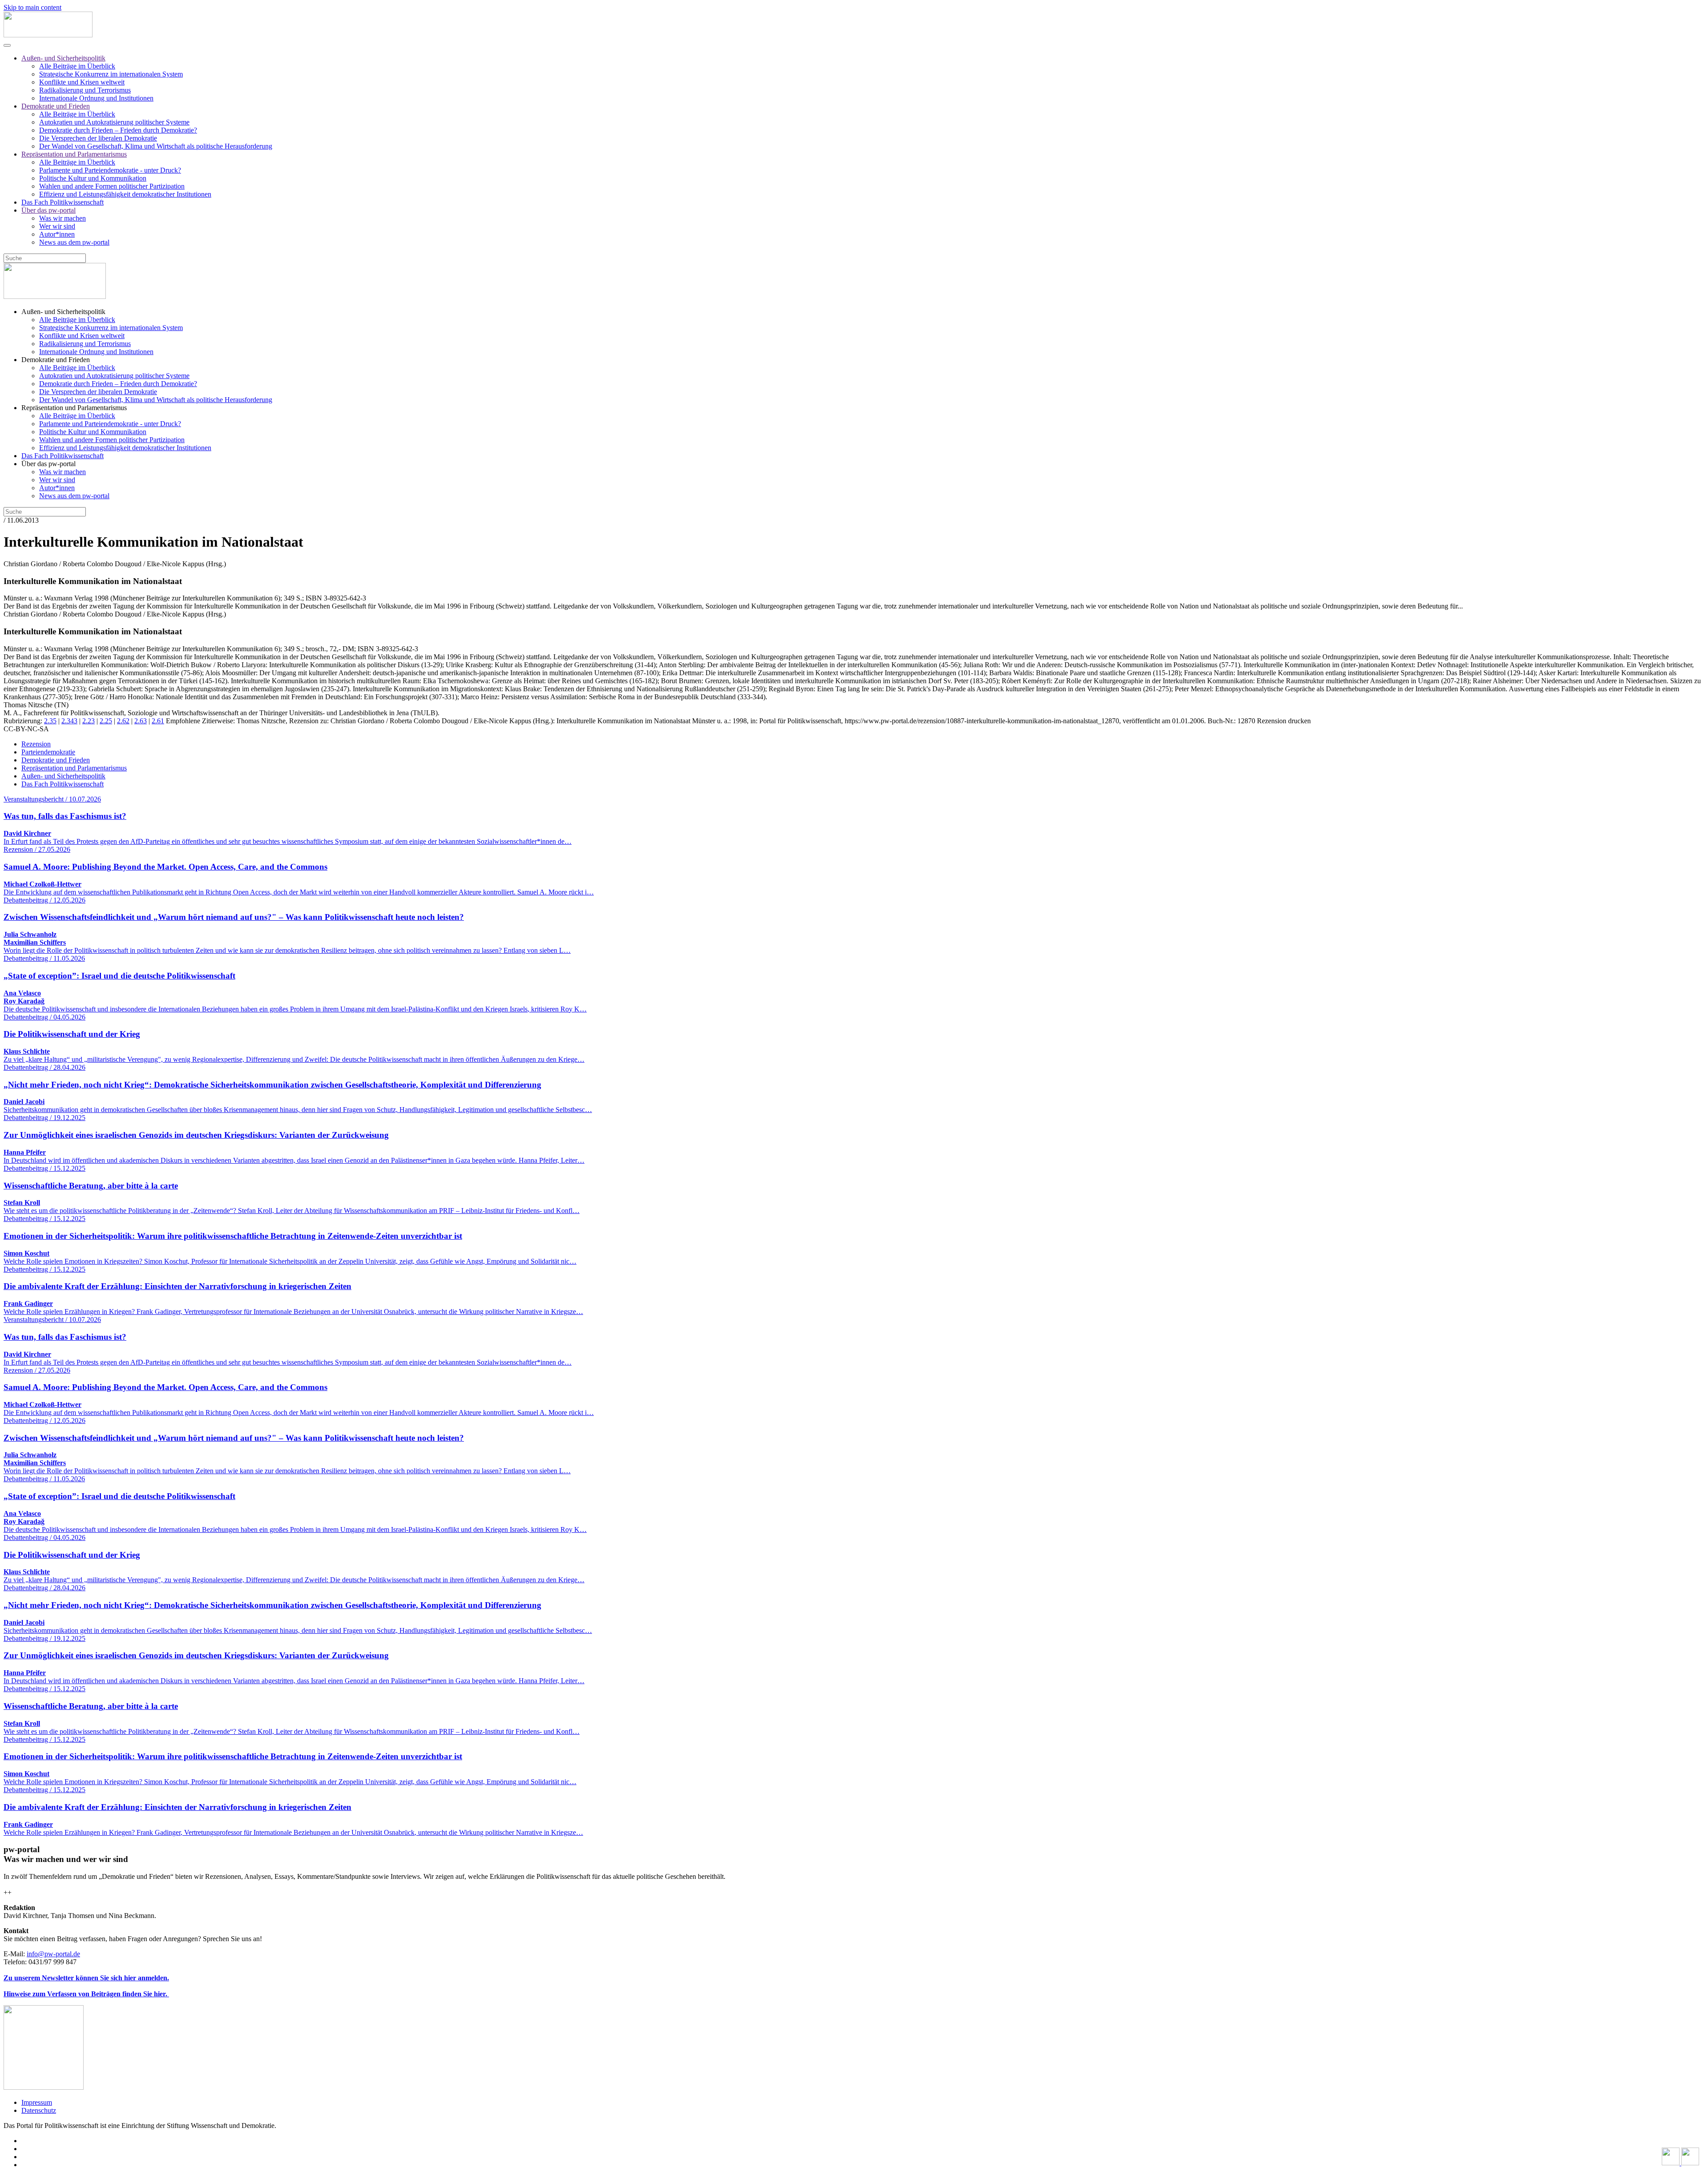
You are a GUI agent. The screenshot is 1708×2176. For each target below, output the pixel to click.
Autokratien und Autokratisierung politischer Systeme (114, 122)
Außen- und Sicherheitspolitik (63, 58)
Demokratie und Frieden (56, 106)
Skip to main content (32, 7)
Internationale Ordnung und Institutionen (96, 98)
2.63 (141, 721)
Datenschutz (39, 2110)
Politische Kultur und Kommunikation (93, 178)
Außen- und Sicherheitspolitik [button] (63, 312)
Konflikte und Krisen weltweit (82, 82)
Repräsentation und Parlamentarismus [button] (74, 408)
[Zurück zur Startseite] (48, 35)
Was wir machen (62, 218)
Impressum (37, 2102)
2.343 (69, 721)
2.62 (123, 721)
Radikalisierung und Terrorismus (85, 90)
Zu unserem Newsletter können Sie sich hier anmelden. (86, 1978)
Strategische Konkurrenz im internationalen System (111, 74)
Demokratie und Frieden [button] (56, 360)
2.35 (50, 721)
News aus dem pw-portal (74, 242)
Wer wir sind (57, 226)
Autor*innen (57, 234)
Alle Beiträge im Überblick (77, 66)
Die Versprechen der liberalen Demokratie (98, 138)
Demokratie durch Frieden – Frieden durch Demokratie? (118, 130)
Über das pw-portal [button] (48, 464)
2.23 (89, 721)
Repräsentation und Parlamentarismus (74, 154)
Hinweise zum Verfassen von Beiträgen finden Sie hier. (86, 1994)
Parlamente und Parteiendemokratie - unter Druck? (110, 170)
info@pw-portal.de (53, 1954)
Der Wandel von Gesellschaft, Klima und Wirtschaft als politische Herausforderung (156, 146)
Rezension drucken (1284, 721)
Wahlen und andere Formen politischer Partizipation (112, 186)
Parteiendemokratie (48, 752)
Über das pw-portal (48, 210)
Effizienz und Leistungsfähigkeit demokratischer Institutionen (125, 194)
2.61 (158, 721)
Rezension (36, 744)
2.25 (106, 721)
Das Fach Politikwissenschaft (62, 202)
